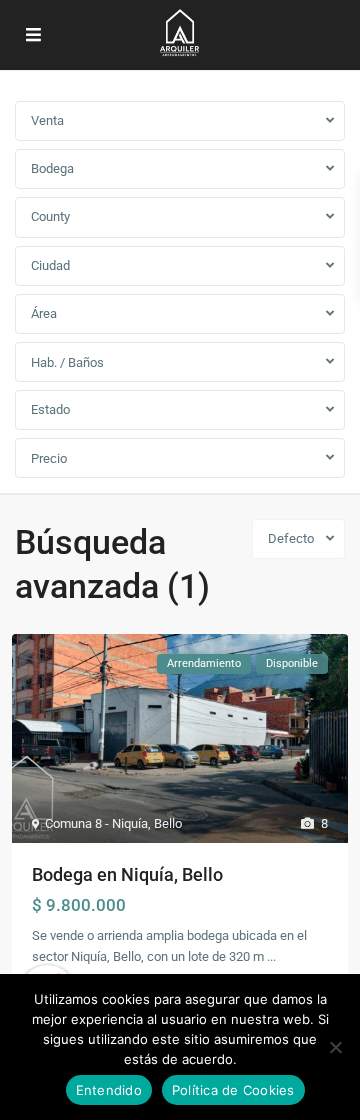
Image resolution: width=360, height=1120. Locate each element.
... (271, 956)
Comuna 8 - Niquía (96, 823)
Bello (168, 823)
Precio (49, 458)
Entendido (109, 1090)
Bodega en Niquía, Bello (127, 874)
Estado (50, 409)
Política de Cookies (233, 1090)
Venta (47, 120)
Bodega (52, 168)
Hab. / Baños (67, 362)
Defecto (291, 538)
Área (44, 313)
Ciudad (50, 265)
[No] (335, 1047)
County (50, 216)
